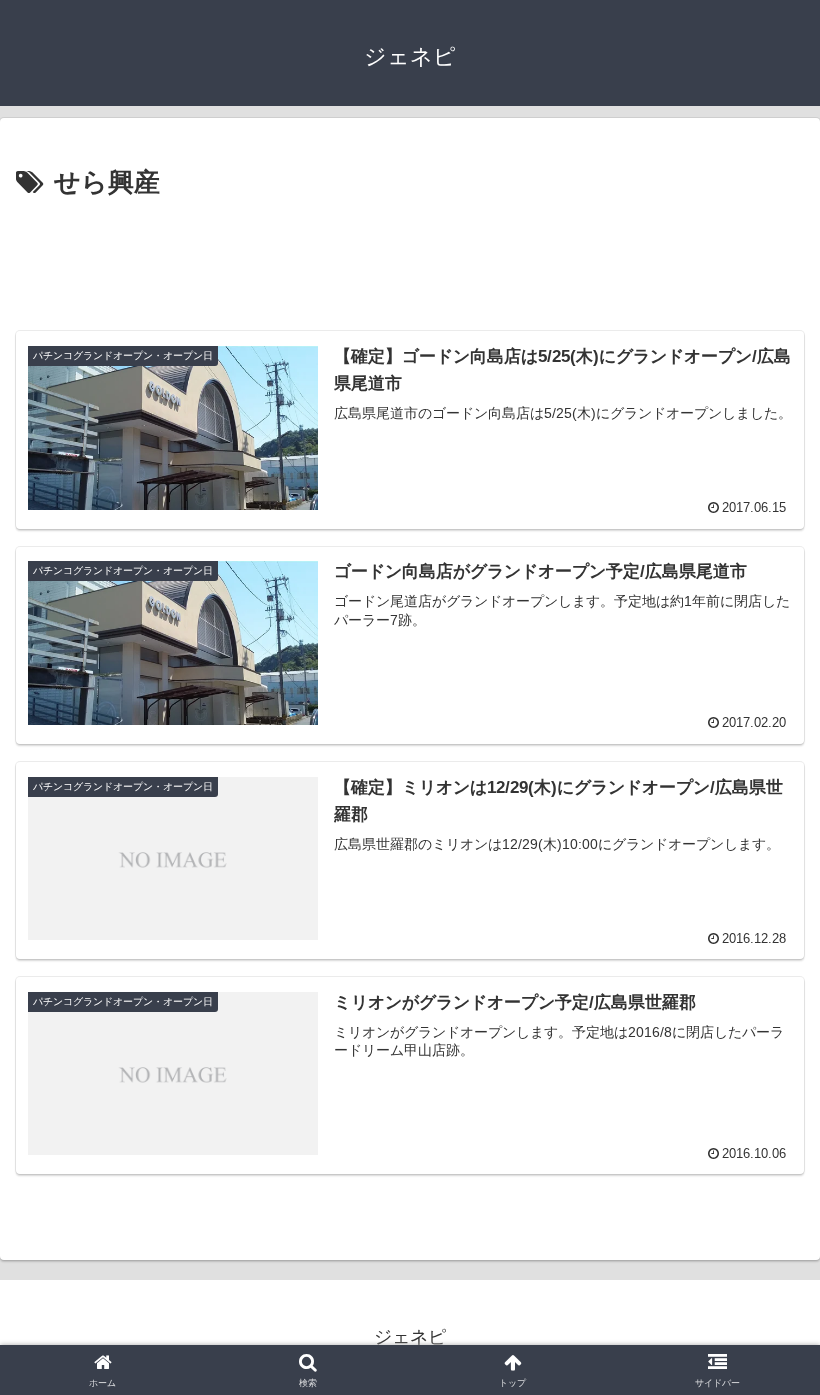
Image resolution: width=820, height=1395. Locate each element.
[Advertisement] (410, 261)
